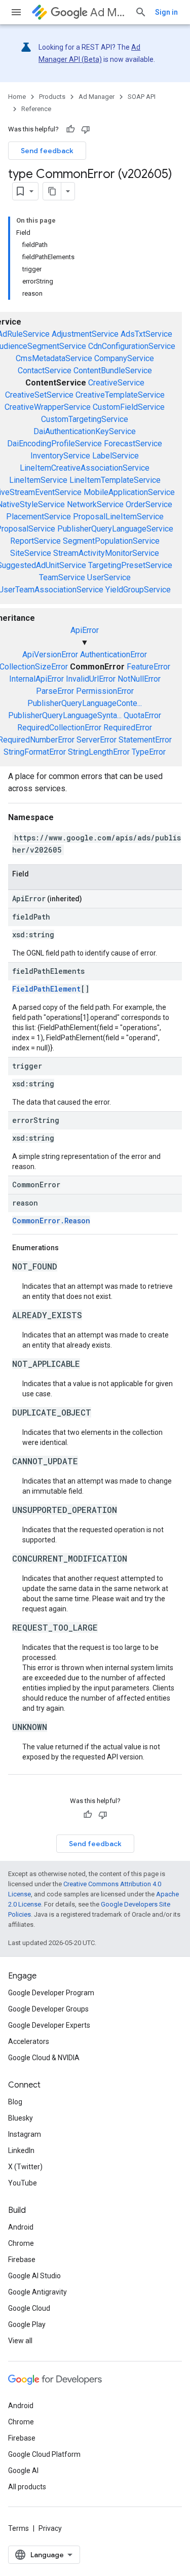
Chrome (21, 2243)
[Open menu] (16, 12)
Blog (15, 2102)
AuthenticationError (113, 655)
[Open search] (141, 12)
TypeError (149, 752)
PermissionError (105, 691)
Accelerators (29, 2041)
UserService (109, 577)
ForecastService (133, 444)
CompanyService (124, 358)
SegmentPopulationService (111, 541)
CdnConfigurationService (132, 346)
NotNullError (139, 679)
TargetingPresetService (130, 565)
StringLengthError (99, 752)
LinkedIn (21, 2150)
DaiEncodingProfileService (54, 444)
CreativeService (116, 383)
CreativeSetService (39, 395)
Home (17, 97)
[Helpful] (70, 129)
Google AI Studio (34, 2276)
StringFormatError (35, 752)
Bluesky (21, 2118)
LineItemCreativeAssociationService (85, 468)
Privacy (50, 2528)
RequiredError (128, 728)
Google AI (23, 2471)
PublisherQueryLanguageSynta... (65, 715)
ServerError (97, 740)
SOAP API (142, 97)
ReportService (35, 541)
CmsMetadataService (54, 358)
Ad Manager (108, 12)
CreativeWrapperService (48, 407)
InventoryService (60, 456)
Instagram (25, 2134)
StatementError (145, 740)
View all (20, 2341)
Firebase (22, 2260)
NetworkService (95, 504)
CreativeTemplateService (120, 395)
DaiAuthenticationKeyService (85, 431)
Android (21, 2227)
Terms (18, 2528)
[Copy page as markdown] (52, 191)
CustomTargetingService (85, 419)
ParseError (55, 691)
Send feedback (47, 151)
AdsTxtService (146, 334)
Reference (36, 109)
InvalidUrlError (91, 679)
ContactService (45, 370)
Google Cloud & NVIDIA (44, 2058)
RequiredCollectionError (59, 728)
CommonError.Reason (51, 1221)
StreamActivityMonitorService (106, 553)
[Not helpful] (86, 129)
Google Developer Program (51, 1993)
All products (27, 2487)
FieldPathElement (46, 989)
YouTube (23, 2183)
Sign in (166, 12)
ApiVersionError (50, 655)
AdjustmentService (85, 334)
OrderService (149, 504)
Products (52, 97)
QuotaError (142, 715)
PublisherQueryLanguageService (115, 529)
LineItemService (38, 480)
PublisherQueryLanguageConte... (85, 703)
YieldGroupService (138, 590)
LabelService (116, 456)
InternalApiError (36, 679)
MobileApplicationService (129, 492)
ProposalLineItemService (118, 517)
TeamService (62, 577)
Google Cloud (29, 2308)
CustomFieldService (129, 407)
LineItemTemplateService (115, 480)
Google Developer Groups (48, 2009)
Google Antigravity (37, 2292)
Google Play (27, 2324)
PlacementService (39, 517)
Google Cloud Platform (44, 2454)
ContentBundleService (113, 370)
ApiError (85, 630)
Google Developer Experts (49, 2025)
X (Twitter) (25, 2167)
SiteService (31, 553)
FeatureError (148, 667)
